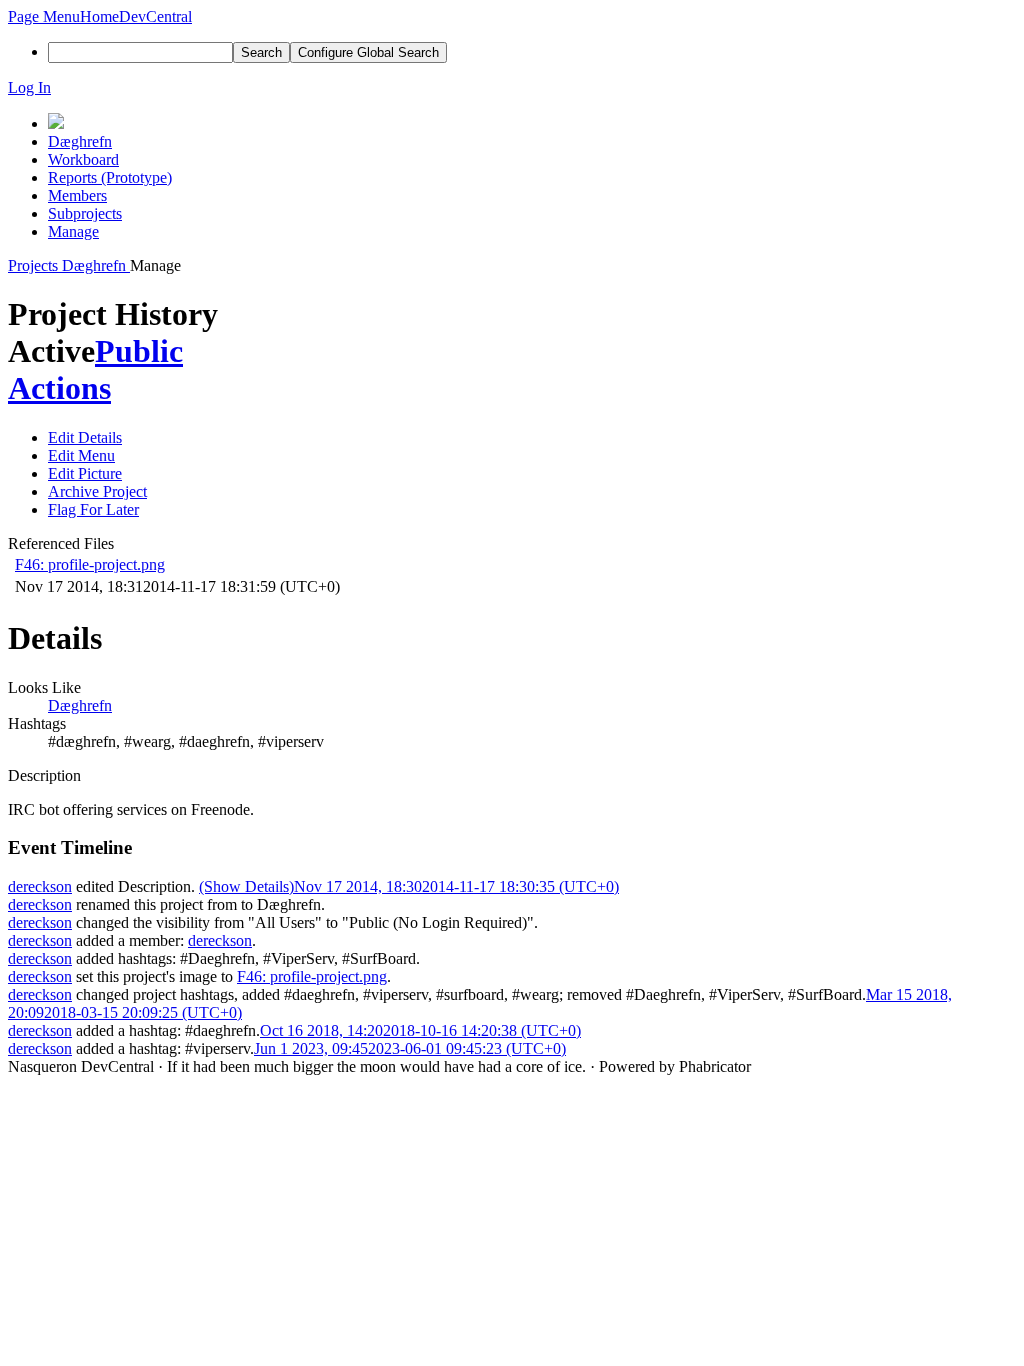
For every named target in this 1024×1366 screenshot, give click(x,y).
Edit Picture (85, 473)
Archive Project (97, 491)
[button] (44, 16)
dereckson (40, 886)
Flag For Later (93, 509)
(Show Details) (246, 886)
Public (139, 351)
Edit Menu (81, 455)
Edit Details (85, 437)
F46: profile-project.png (90, 564)
